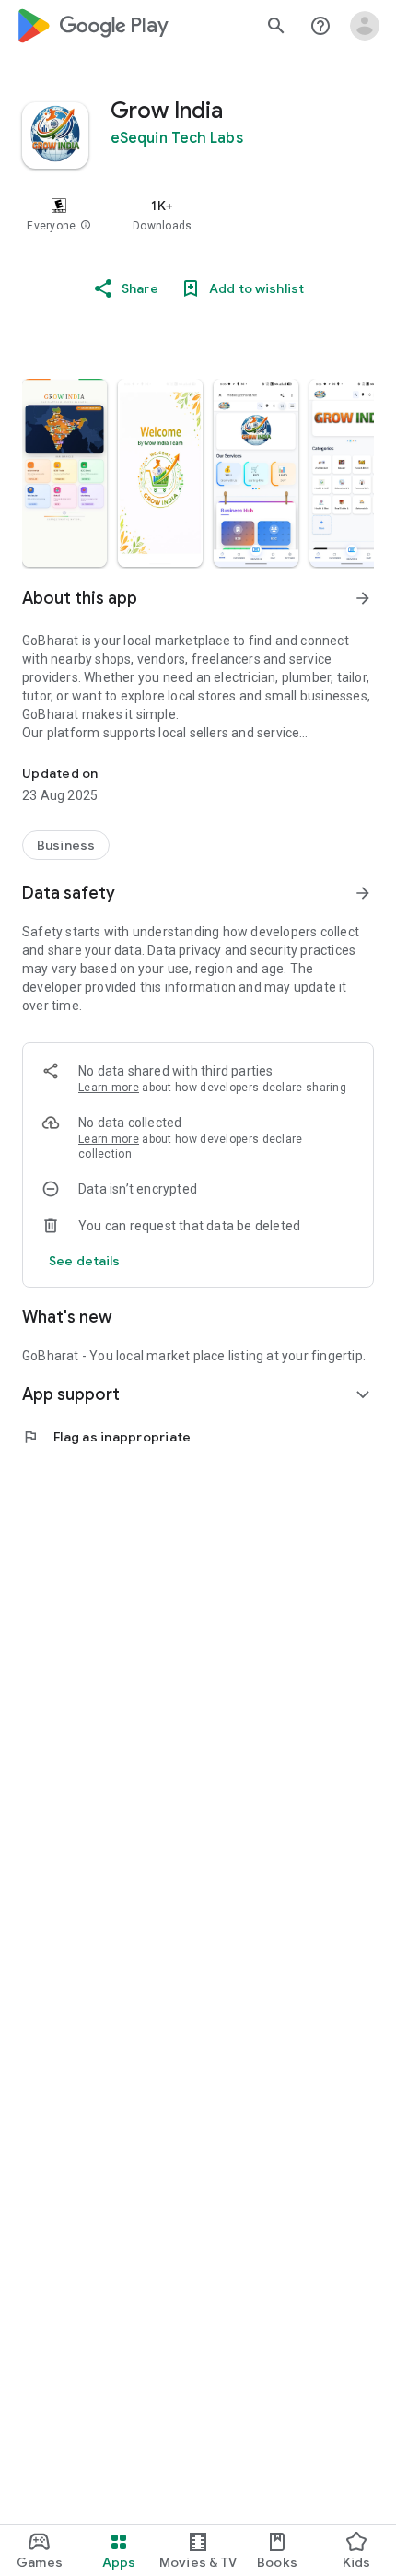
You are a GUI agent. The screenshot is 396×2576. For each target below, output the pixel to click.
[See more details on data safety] (85, 1261)
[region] (198, 215)
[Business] (66, 845)
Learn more (109, 1088)
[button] (86, 226)
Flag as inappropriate (106, 1437)
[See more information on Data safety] (363, 893)
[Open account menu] (365, 26)
